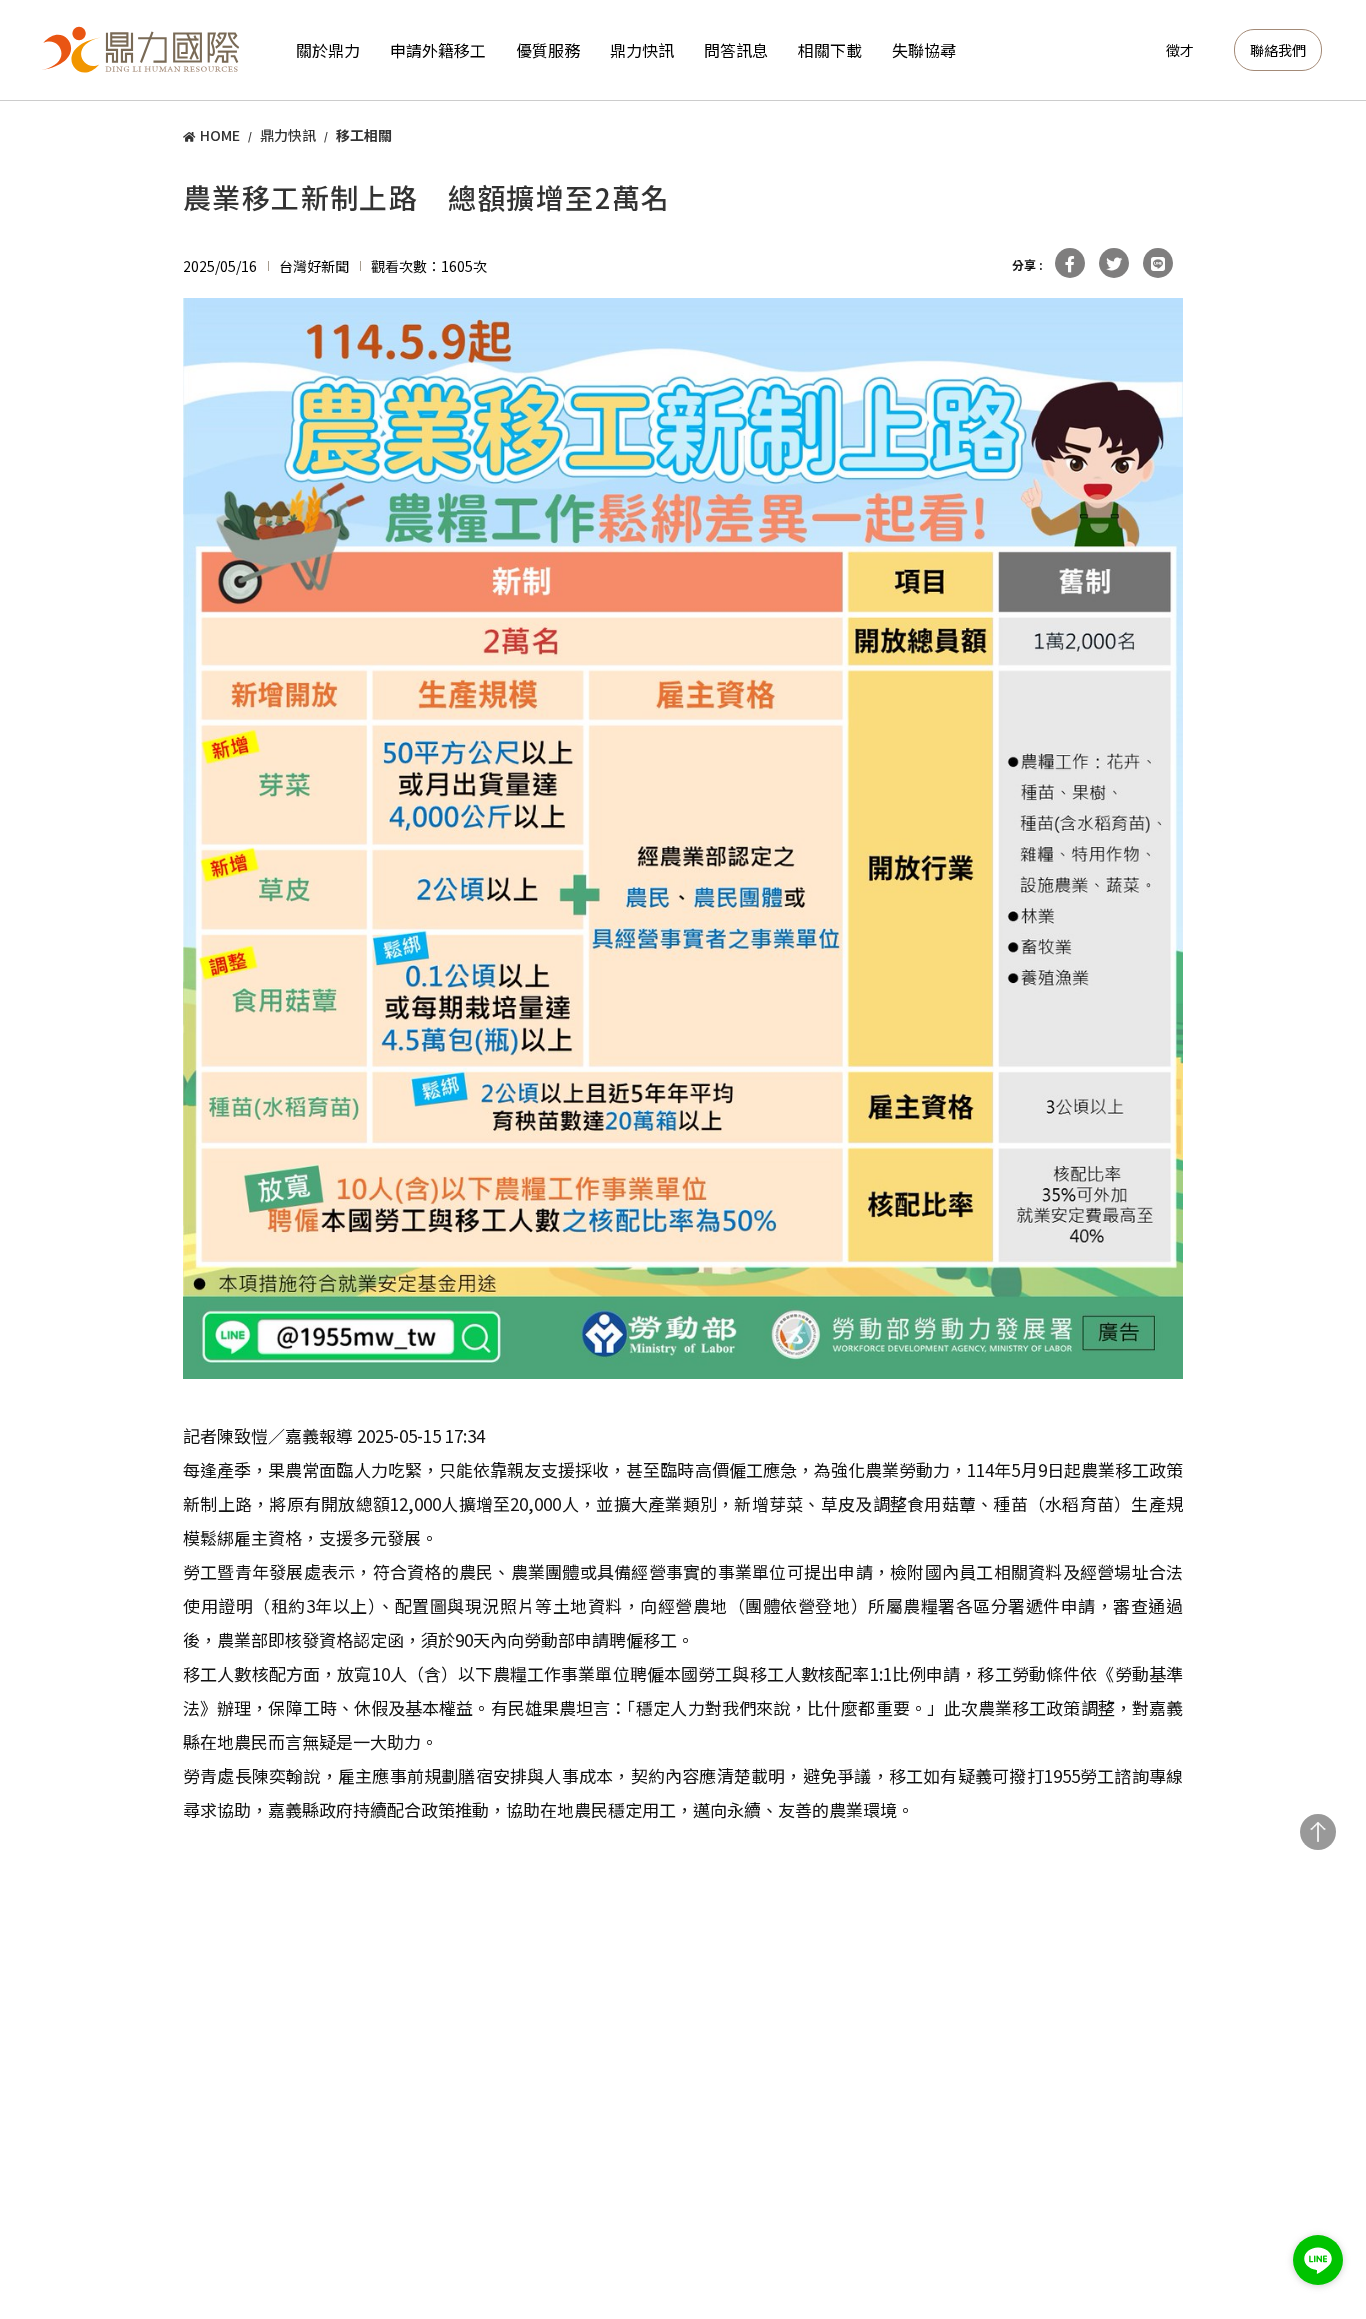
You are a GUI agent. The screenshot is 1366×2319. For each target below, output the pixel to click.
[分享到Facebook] (1070, 263)
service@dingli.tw (1204, 2092)
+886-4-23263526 (124, 2127)
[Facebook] (1154, 2142)
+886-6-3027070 (922, 2127)
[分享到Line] (1158, 263)
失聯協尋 (924, 50)
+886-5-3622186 (655, 2127)
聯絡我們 (1278, 50)
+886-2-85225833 (392, 2127)
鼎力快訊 (642, 50)
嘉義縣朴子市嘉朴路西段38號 (699, 2150)
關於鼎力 (328, 50)
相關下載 (830, 50)
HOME (220, 135)
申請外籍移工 (438, 50)
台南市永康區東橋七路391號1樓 (974, 2150)
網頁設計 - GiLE (1252, 2246)
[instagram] (1206, 2142)
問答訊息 (736, 50)
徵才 (1180, 50)
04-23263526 (226, 1987)
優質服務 (548, 50)
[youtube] (1257, 2142)
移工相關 (364, 135)
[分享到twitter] (1114, 263)
